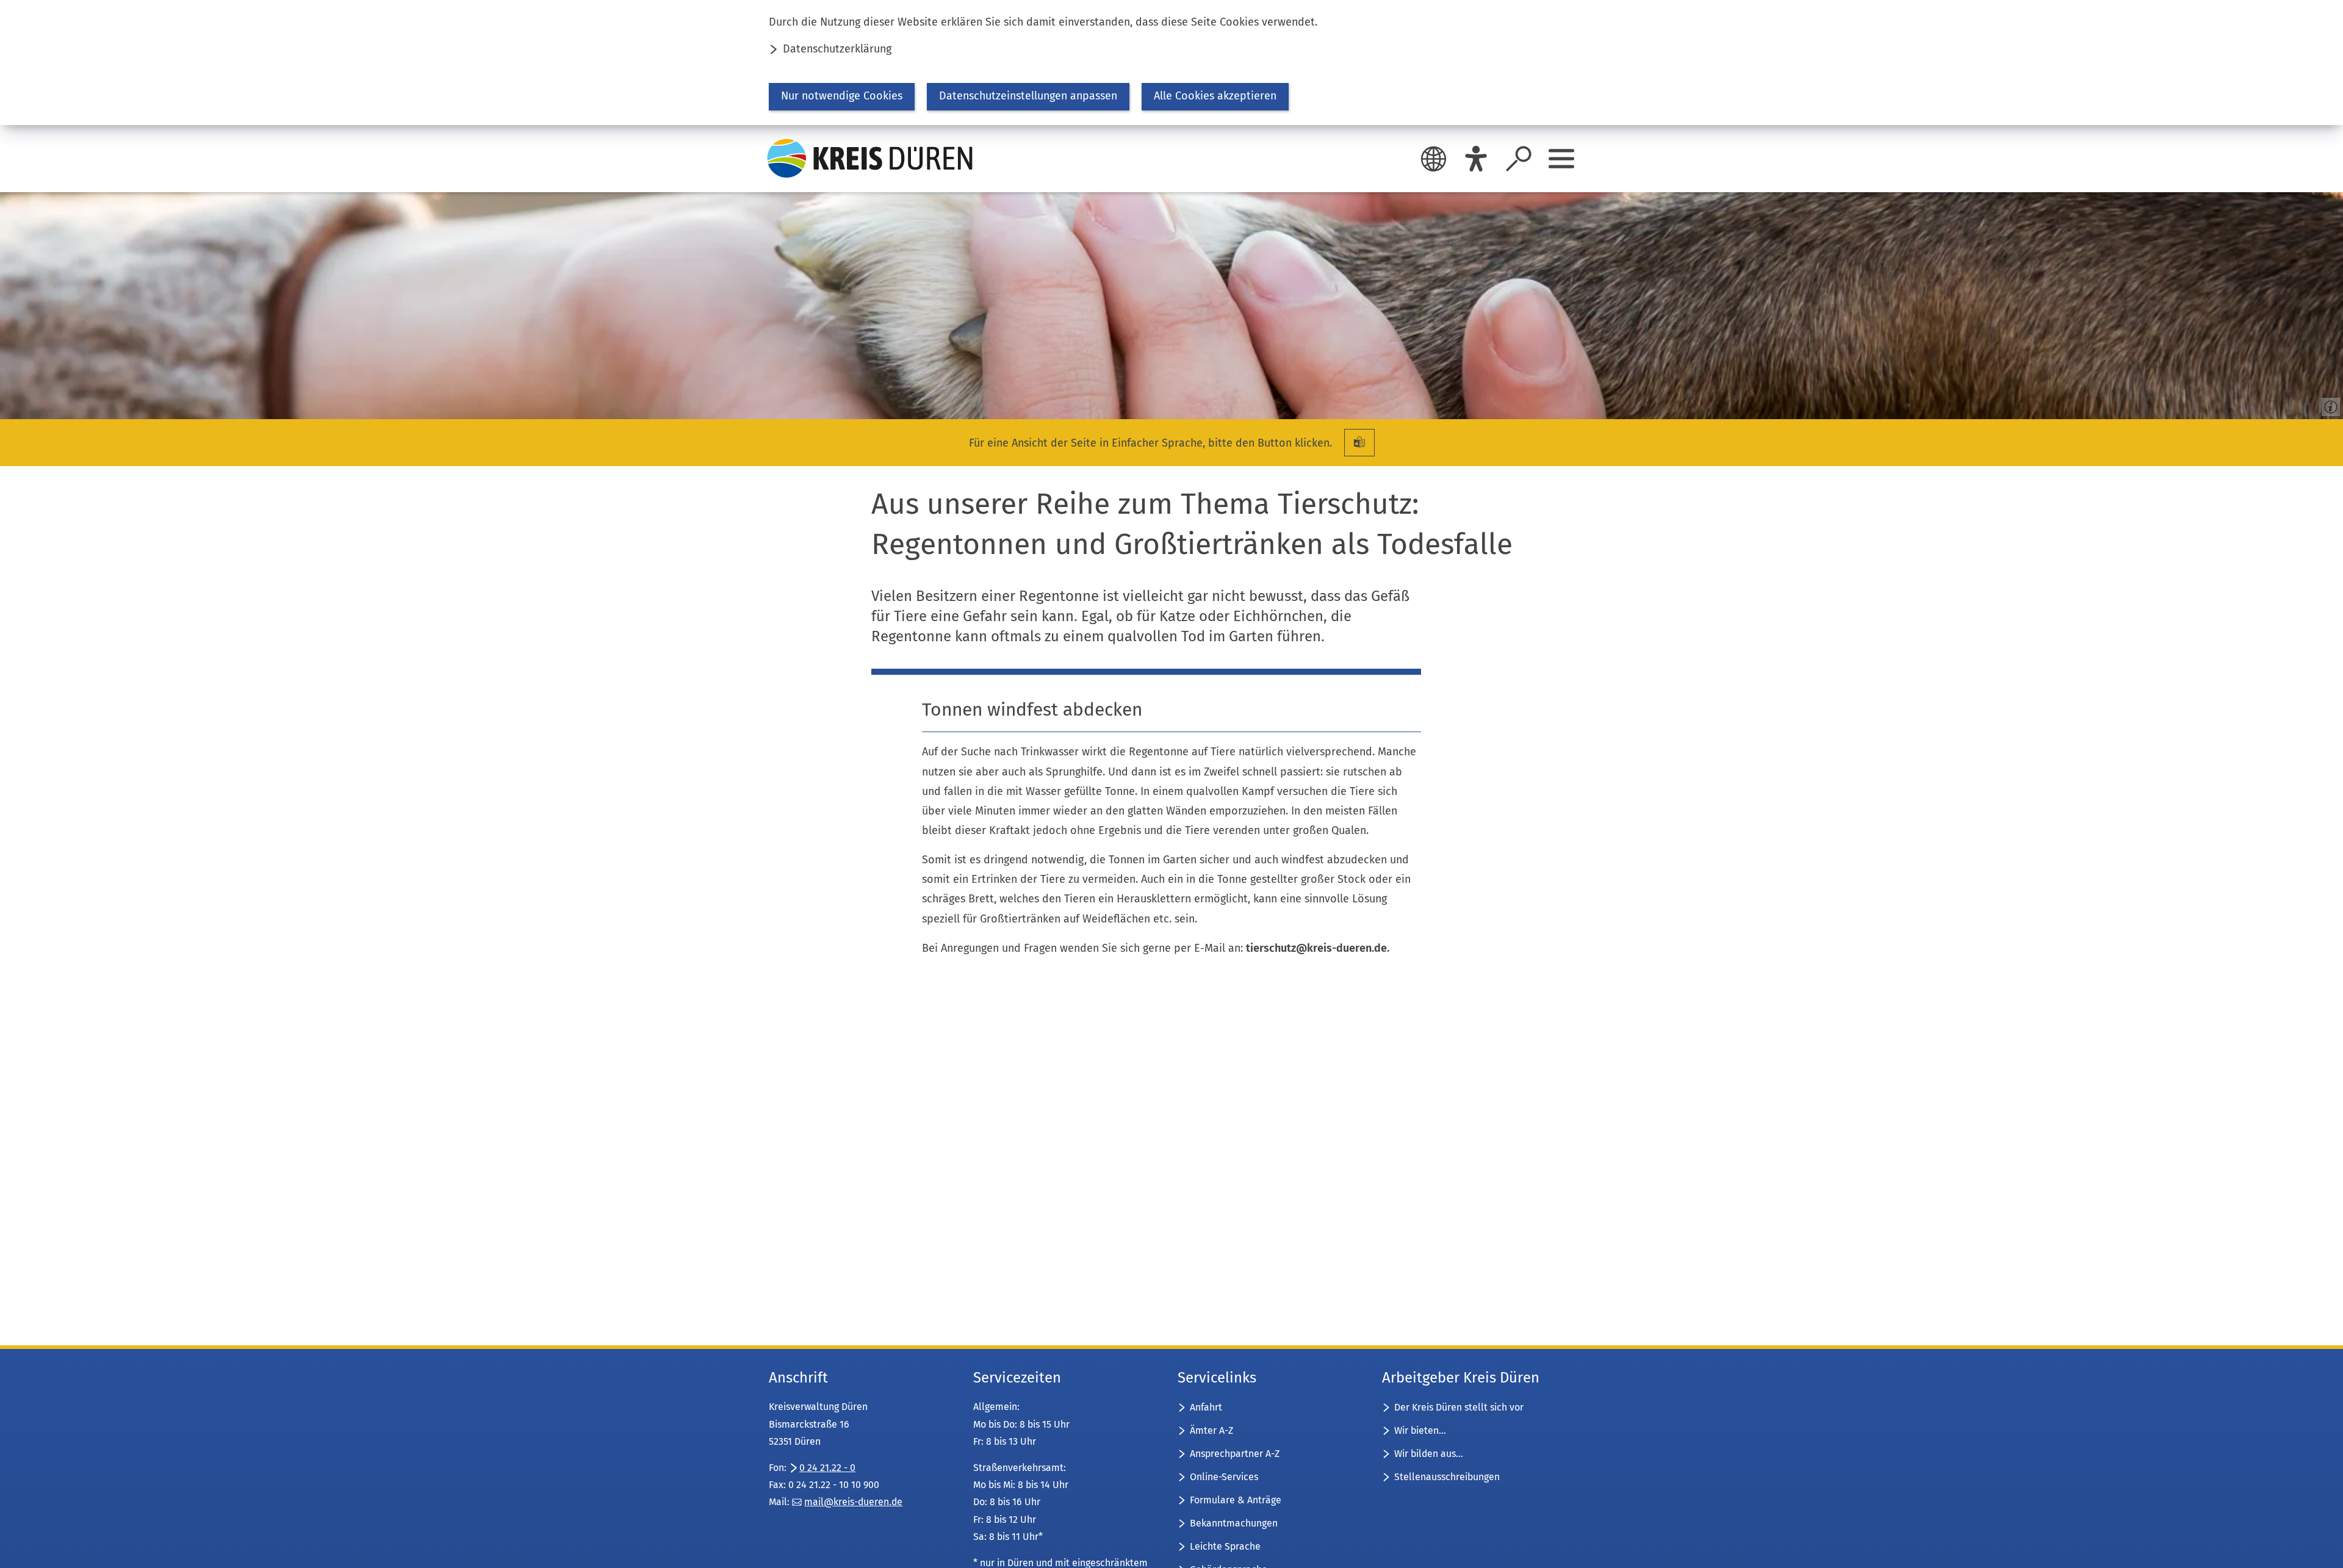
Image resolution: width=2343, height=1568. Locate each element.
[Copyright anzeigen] (2328, 405)
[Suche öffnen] (1519, 159)
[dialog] (1171, 63)
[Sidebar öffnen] (1561, 159)
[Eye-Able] (1476, 159)
